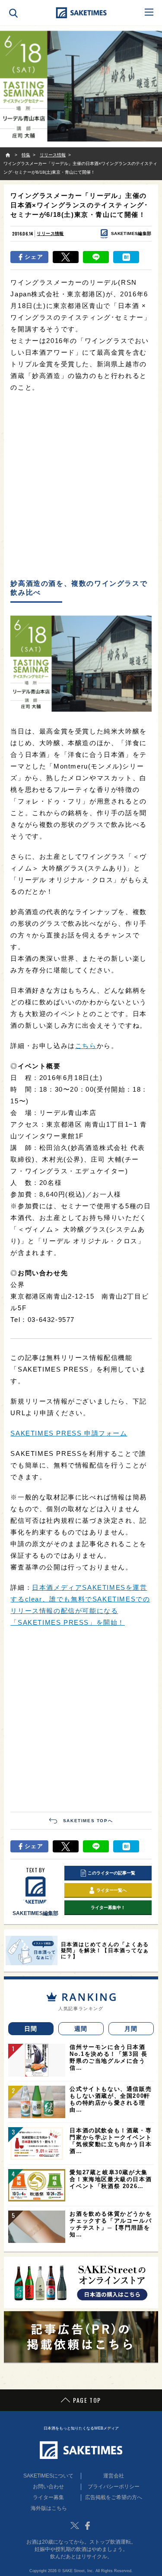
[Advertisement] (81, 486)
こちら (86, 1046)
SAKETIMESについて (48, 2476)
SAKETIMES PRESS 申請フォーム (69, 1433)
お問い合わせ (48, 2487)
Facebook (88, 2525)
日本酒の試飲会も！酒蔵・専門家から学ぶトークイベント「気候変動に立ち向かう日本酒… (111, 2141)
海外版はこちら (49, 2508)
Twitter (75, 2525)
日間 (31, 2029)
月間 (131, 2029)
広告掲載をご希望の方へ (114, 2497)
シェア (34, 257)
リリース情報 (50, 233)
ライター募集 (48, 2497)
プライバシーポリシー (114, 2487)
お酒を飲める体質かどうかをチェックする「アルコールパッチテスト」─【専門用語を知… (111, 2224)
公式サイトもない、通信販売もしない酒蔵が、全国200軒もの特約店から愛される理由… (111, 2099)
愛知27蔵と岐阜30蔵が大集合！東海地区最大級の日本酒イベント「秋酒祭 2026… (111, 2179)
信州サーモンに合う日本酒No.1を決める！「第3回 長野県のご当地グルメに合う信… (108, 2057)
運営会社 (114, 2476)
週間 (81, 2029)
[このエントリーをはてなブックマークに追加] (126, 257)
